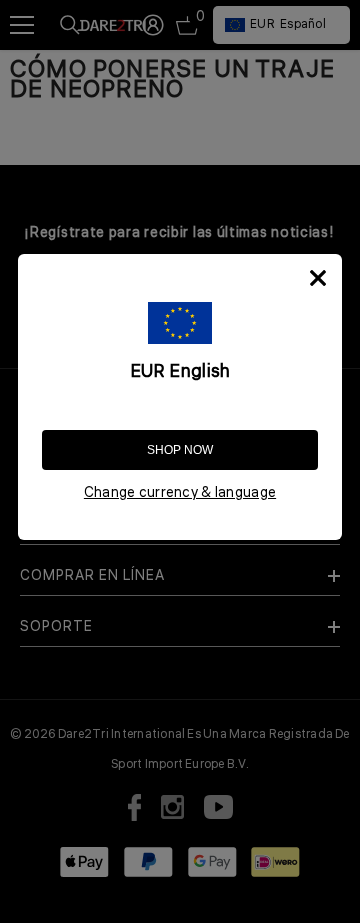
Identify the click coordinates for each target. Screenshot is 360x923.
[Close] (318, 278)
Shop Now (180, 450)
